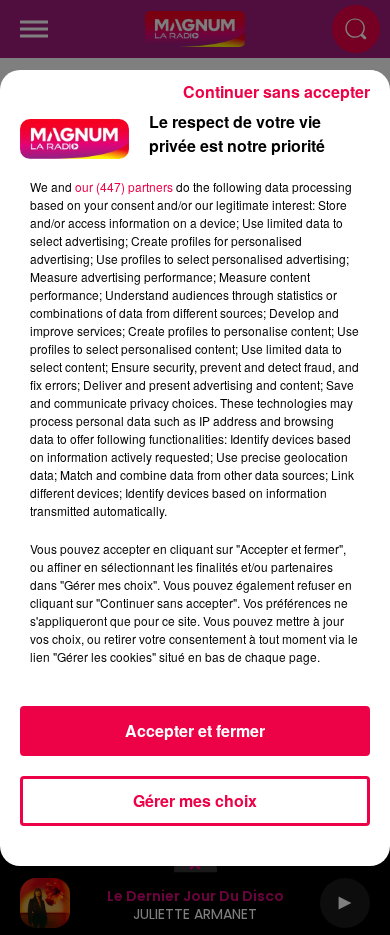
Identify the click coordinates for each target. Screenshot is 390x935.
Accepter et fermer (195, 730)
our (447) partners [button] (124, 186)
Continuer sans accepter (276, 91)
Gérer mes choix (195, 800)
